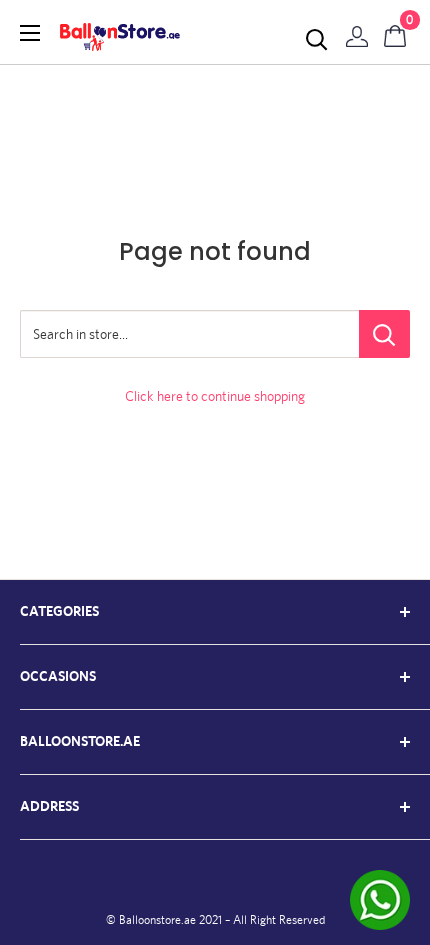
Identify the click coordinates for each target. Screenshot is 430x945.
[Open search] (317, 40)
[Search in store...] (384, 334)
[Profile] (357, 32)
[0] (396, 32)
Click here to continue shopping (215, 396)
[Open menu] (30, 33)
